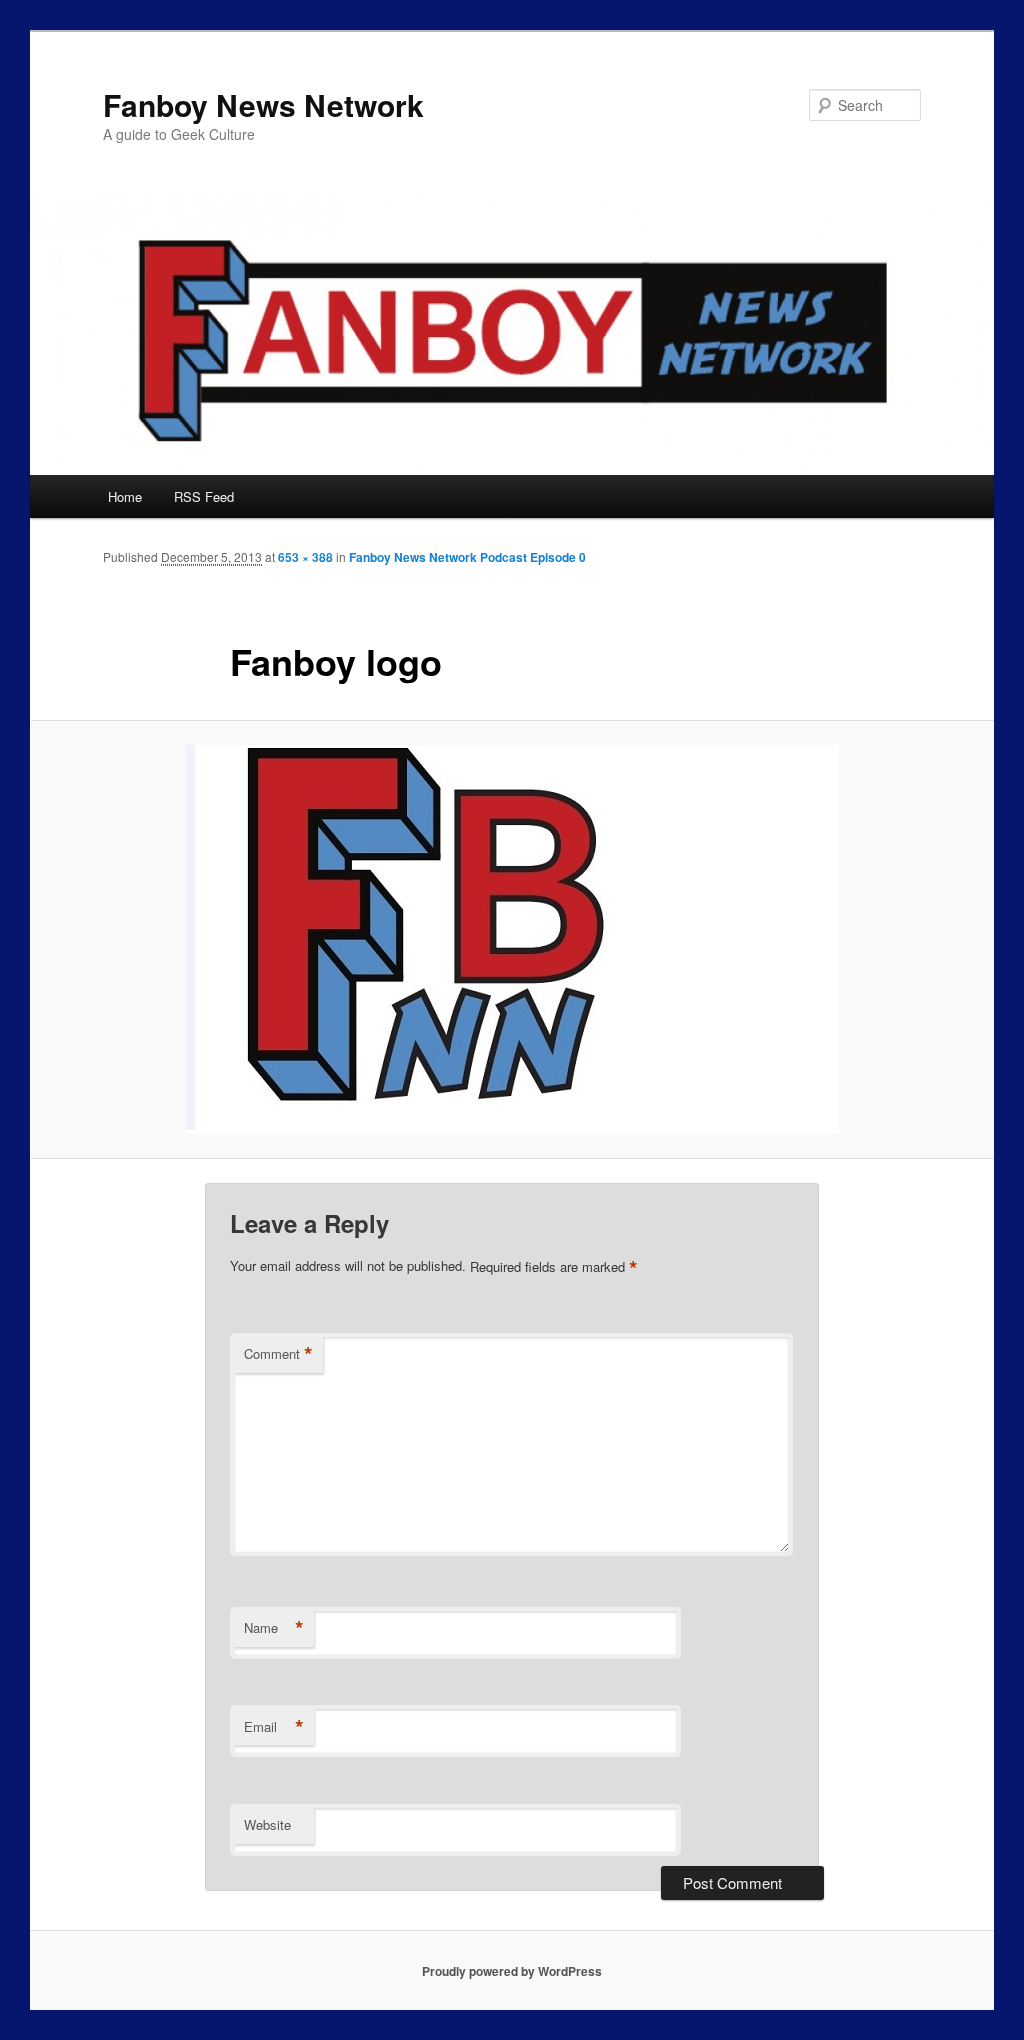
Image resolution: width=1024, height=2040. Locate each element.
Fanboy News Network (263, 104)
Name (274, 1628)
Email (274, 1727)
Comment (278, 1354)
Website (267, 1824)
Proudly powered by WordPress (512, 1971)
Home (125, 496)
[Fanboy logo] (512, 939)
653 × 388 (305, 557)
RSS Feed (204, 496)
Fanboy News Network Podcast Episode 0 (467, 557)
